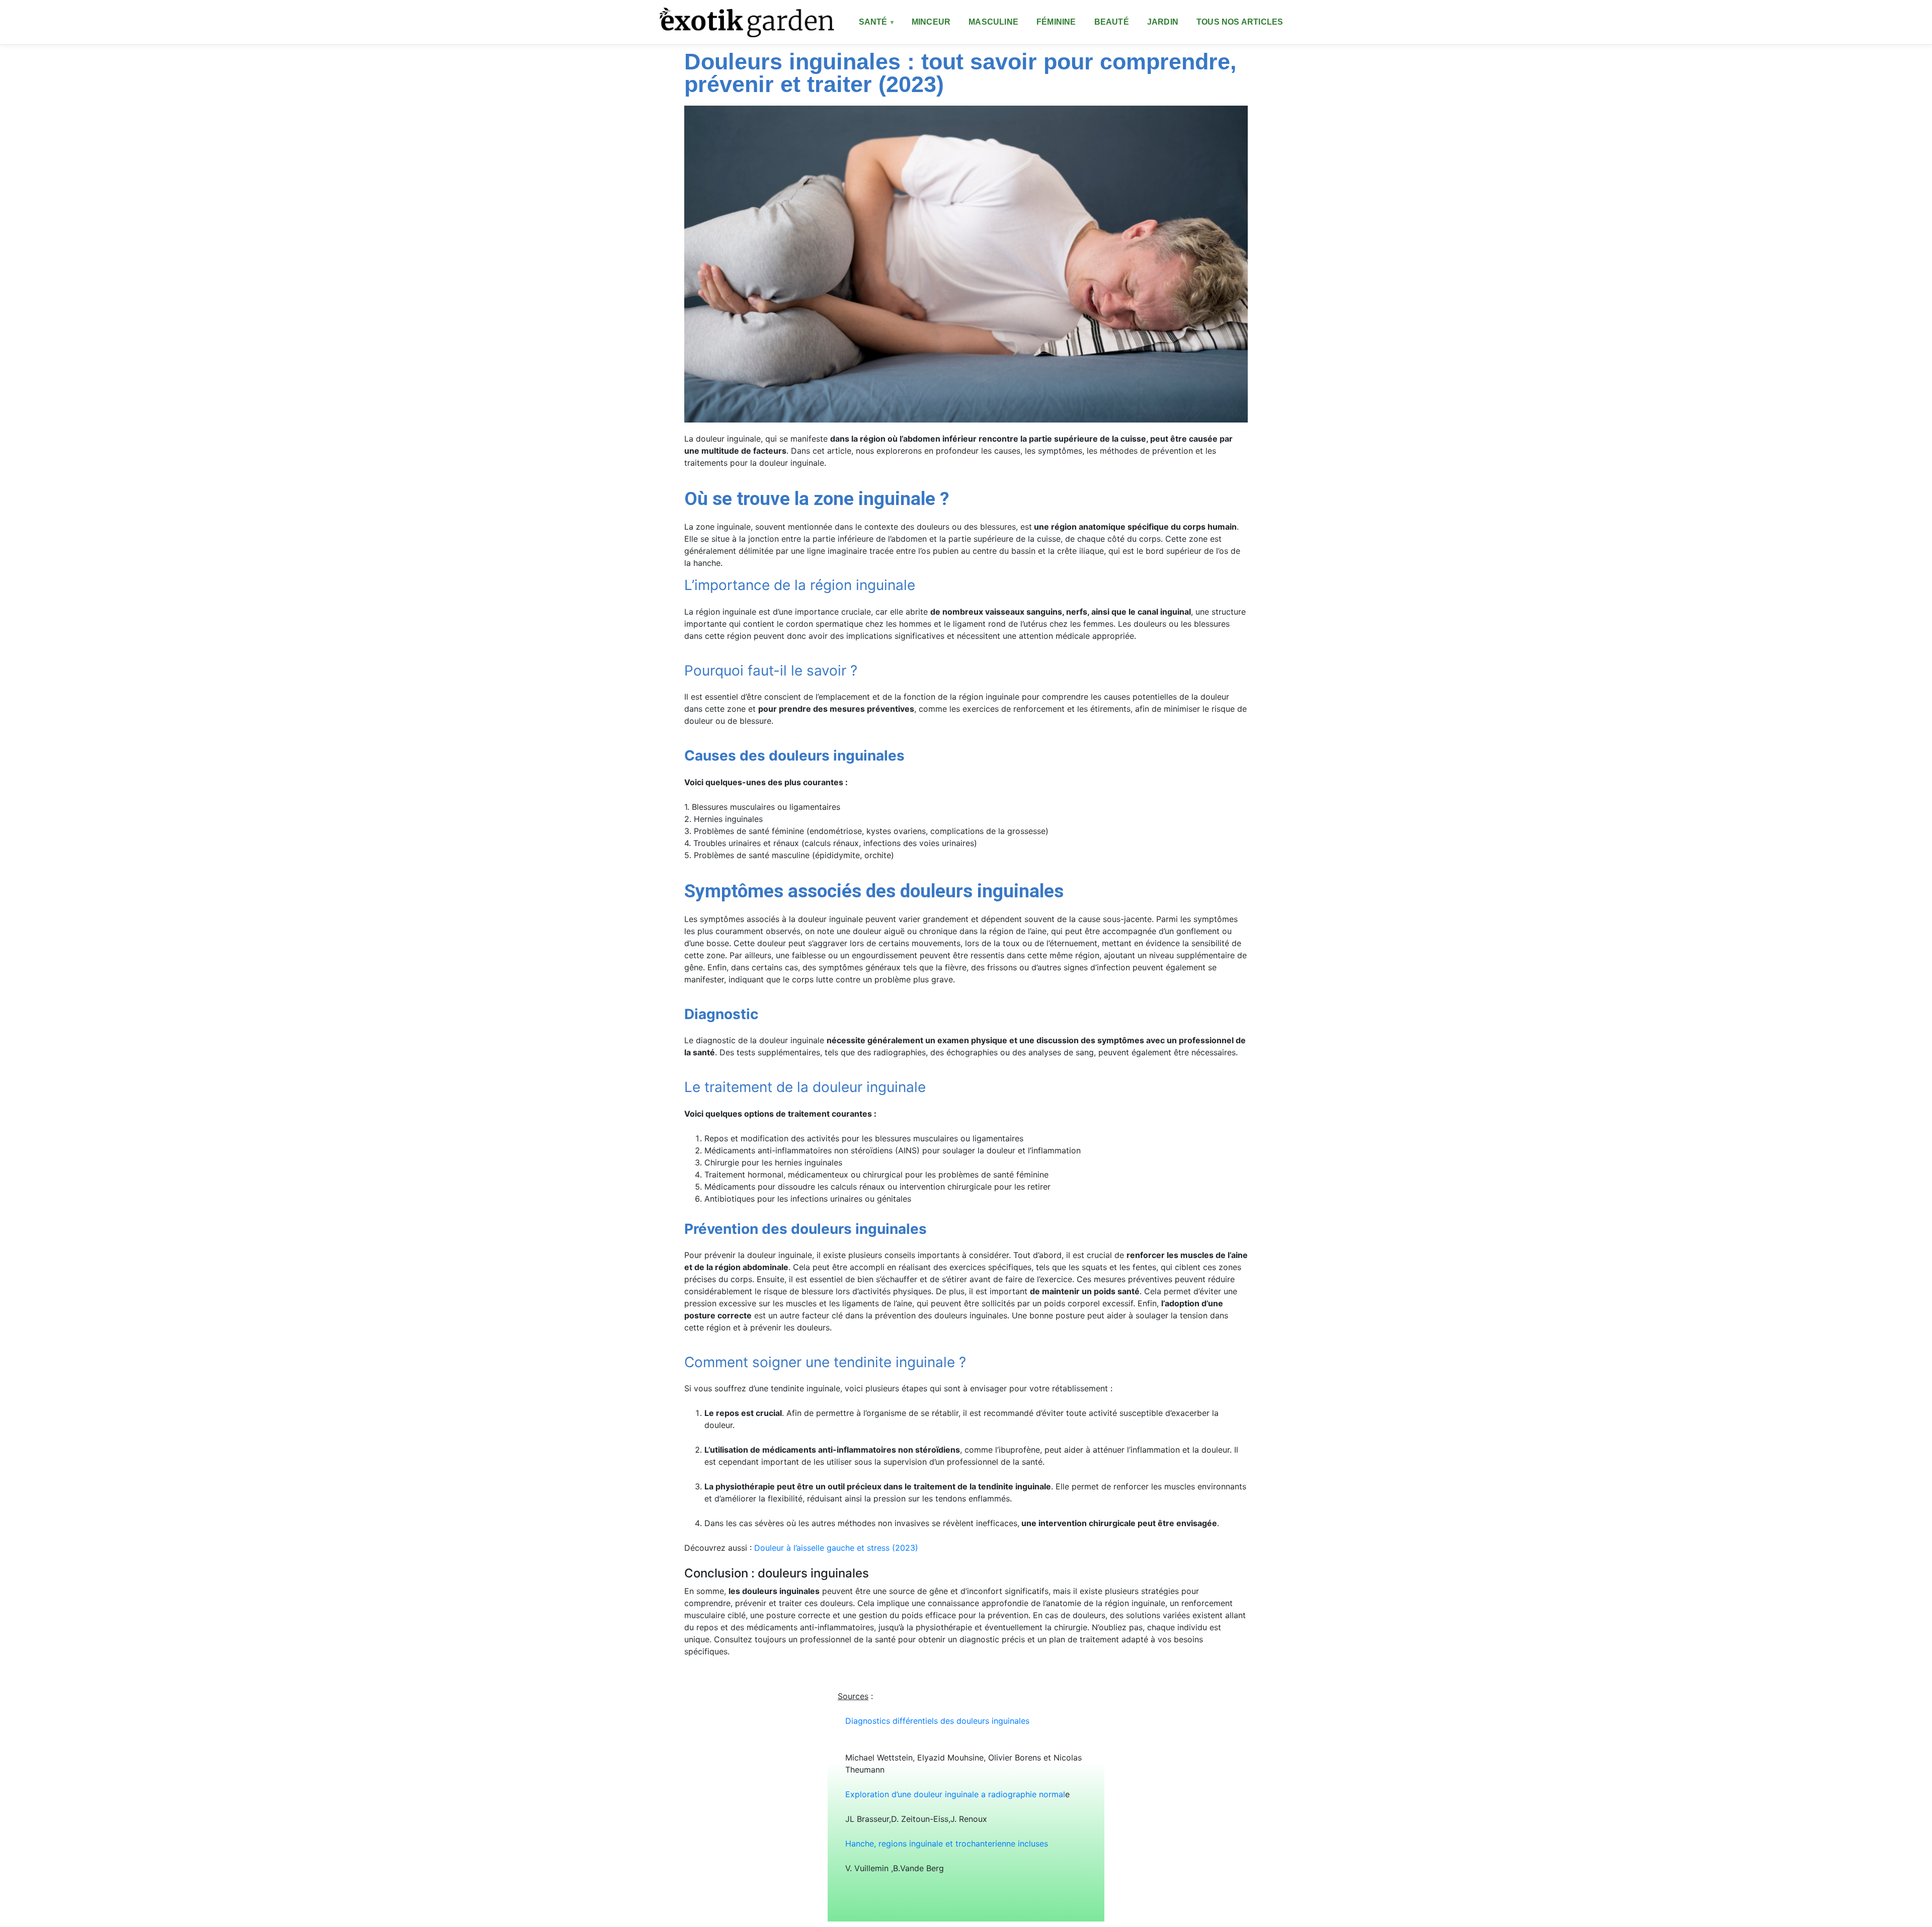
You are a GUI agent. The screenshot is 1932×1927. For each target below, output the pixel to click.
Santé (873, 22)
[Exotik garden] (745, 22)
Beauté (1112, 22)
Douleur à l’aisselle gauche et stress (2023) (836, 1548)
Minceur (931, 22)
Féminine (1056, 22)
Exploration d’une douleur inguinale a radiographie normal (955, 1794)
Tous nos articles (1240, 22)
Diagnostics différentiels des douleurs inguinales (944, 1721)
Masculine (993, 22)
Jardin (1163, 22)
